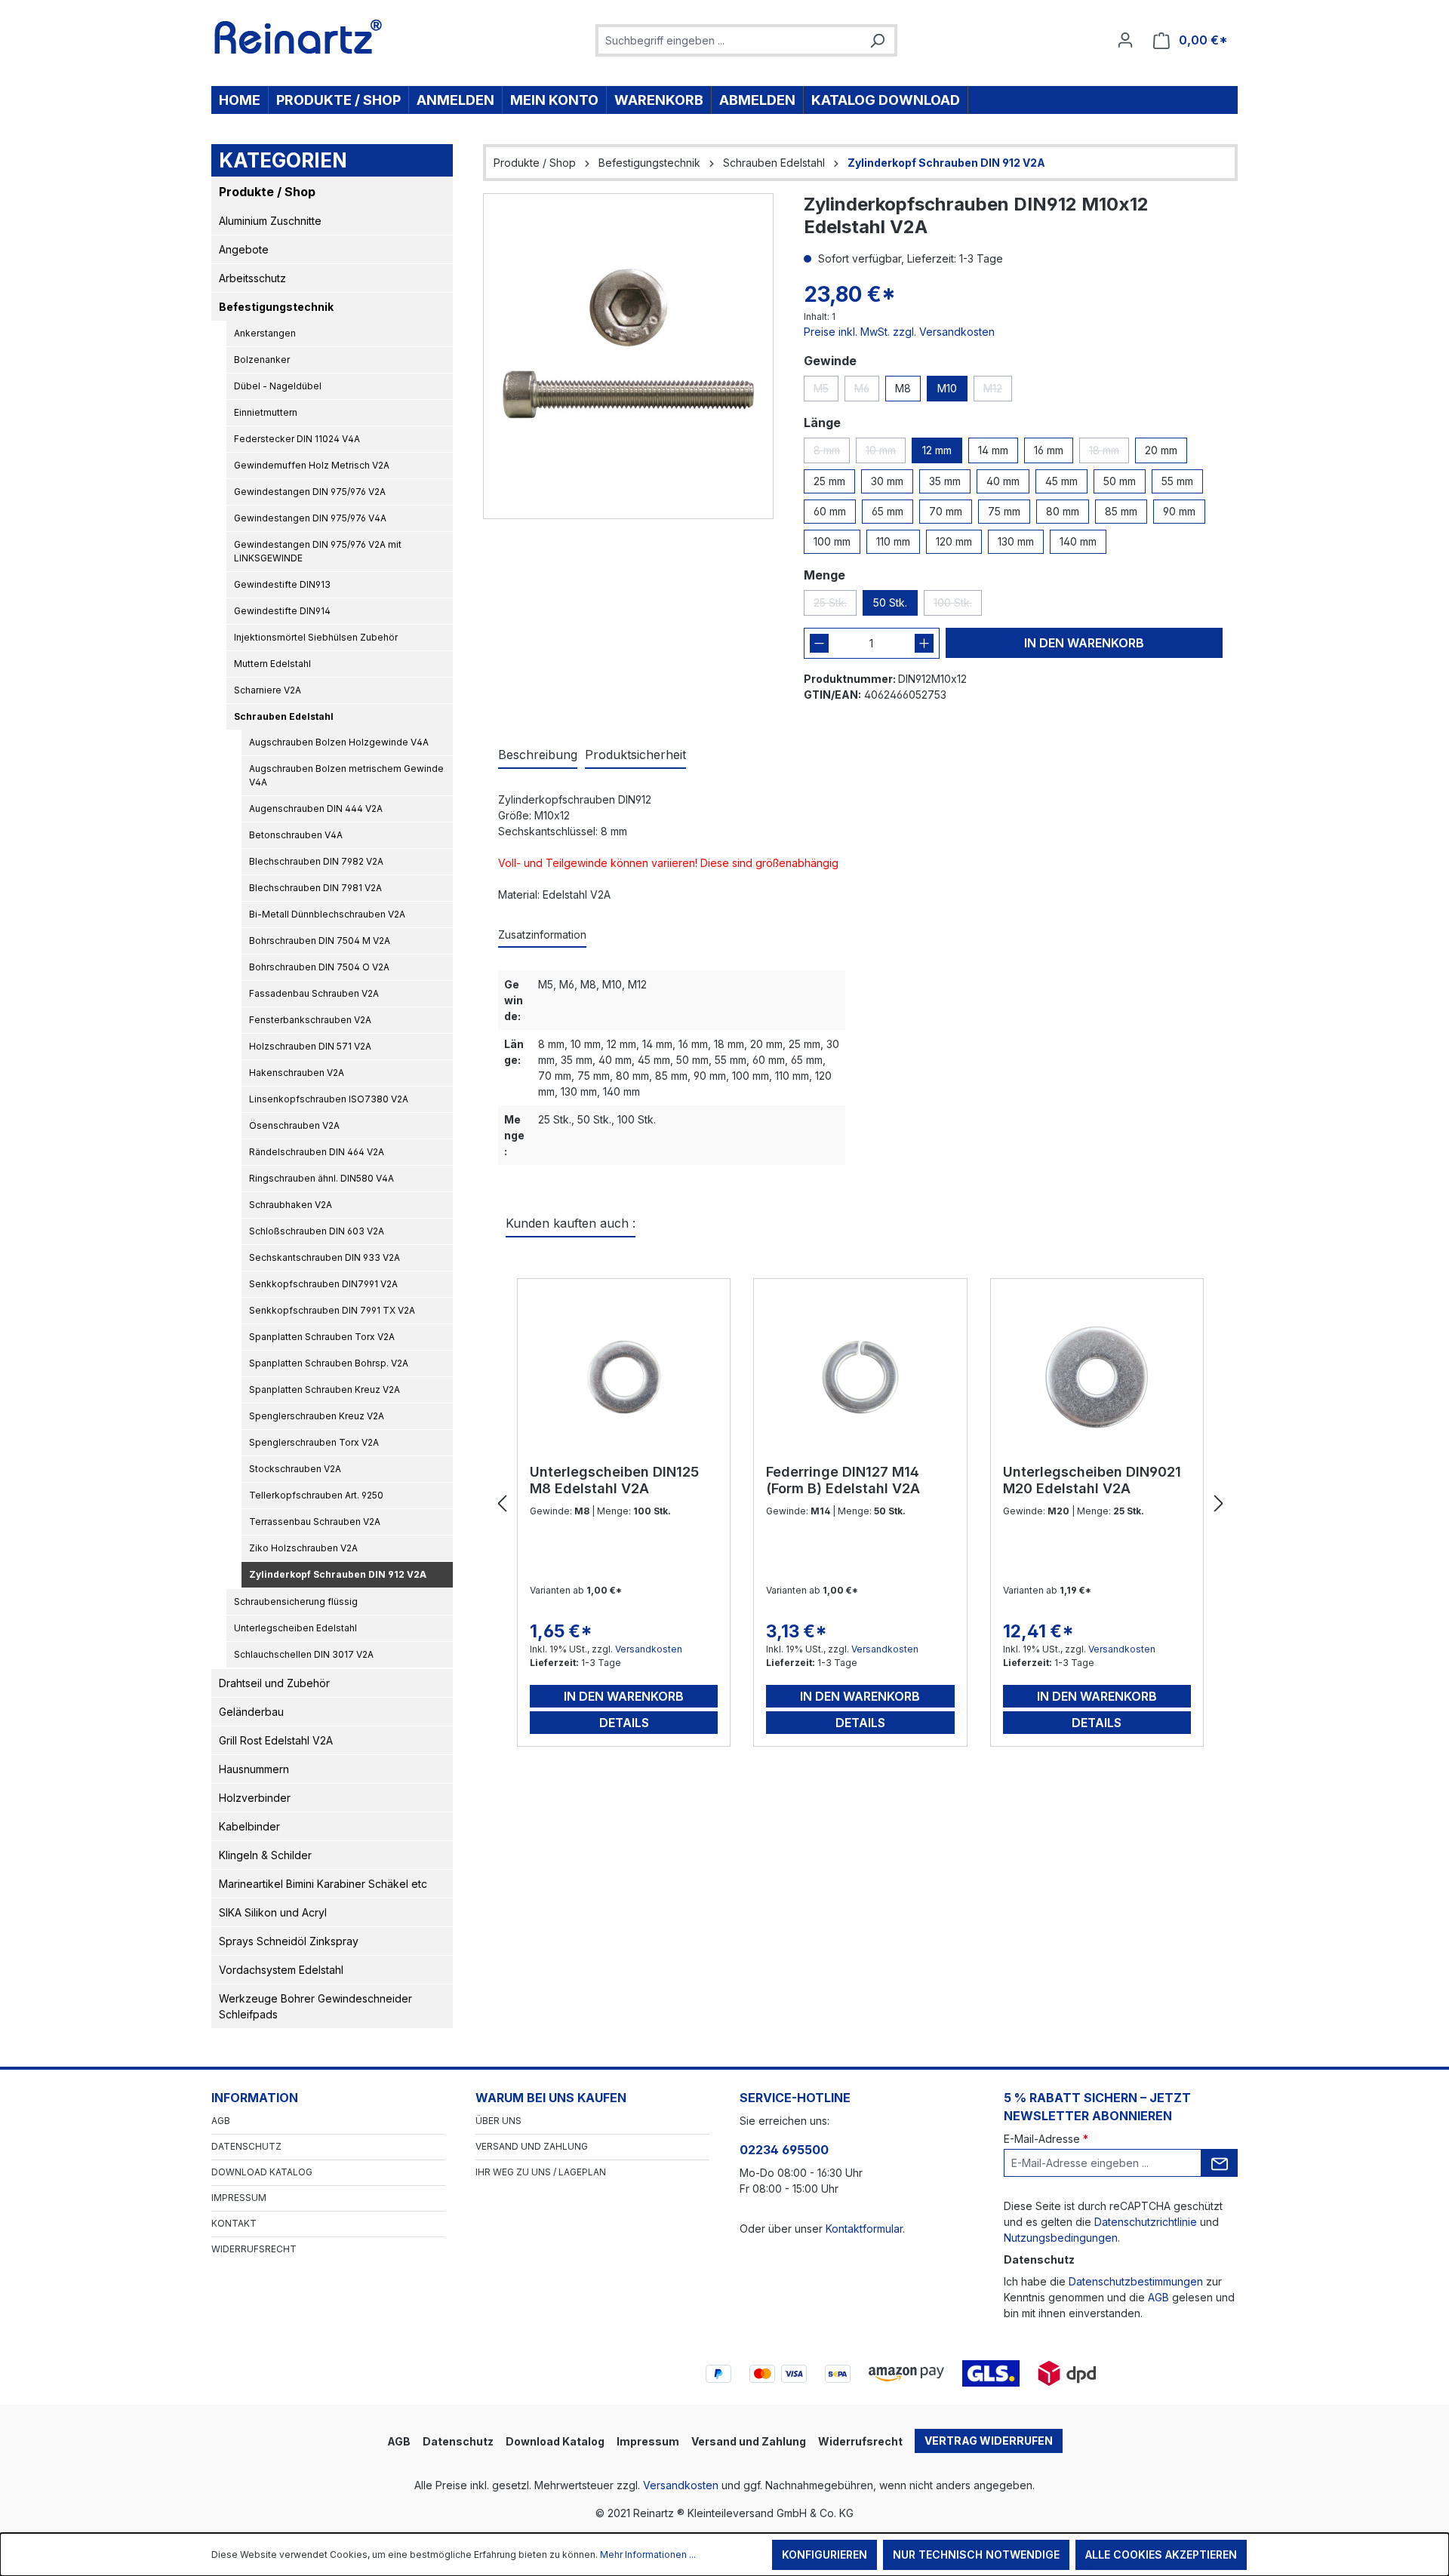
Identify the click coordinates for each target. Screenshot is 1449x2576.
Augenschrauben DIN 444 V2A (316, 808)
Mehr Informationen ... (648, 2554)
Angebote (244, 249)
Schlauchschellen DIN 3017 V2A (304, 1654)
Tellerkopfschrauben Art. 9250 (316, 1495)
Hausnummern (254, 1769)
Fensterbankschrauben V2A (310, 1020)
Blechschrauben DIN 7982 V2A (316, 861)
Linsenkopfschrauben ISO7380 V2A (329, 1099)
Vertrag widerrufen (989, 2441)
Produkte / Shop (267, 192)
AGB (221, 2121)
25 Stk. (835, 606)
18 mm (1109, 453)
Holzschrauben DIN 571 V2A (310, 1046)
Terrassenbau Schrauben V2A (315, 1522)
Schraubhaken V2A (291, 1205)
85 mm (1121, 511)
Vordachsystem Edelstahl (281, 1970)
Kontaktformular (864, 2229)
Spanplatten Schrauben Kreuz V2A (325, 1389)
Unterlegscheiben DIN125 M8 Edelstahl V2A (614, 1480)
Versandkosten (649, 1649)
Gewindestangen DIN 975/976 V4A (310, 518)
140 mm (1078, 541)
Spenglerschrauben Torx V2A (314, 1442)
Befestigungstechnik (276, 307)
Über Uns (498, 2121)
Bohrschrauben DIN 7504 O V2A (319, 967)
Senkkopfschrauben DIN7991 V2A (323, 1284)
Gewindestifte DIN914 (282, 611)
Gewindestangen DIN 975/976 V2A (310, 492)
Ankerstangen (265, 333)
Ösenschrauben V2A (294, 1125)
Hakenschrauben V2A (297, 1073)
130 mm (1016, 541)
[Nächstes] (1219, 1504)
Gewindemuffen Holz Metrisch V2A (312, 465)
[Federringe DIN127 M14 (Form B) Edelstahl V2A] (860, 1377)
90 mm (1179, 511)
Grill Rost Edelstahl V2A (276, 1740)
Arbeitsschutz (252, 278)
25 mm (829, 481)
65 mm (888, 511)
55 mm (1177, 481)
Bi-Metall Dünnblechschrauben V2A (327, 914)
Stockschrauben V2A (295, 1469)
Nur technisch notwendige (976, 2554)
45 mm (1061, 481)
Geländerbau (251, 1712)
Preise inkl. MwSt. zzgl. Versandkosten (899, 332)
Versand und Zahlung (532, 2146)
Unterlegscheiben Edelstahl (295, 1628)
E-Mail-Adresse (1046, 2139)
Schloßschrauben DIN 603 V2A (317, 1231)
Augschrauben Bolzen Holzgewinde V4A (339, 742)
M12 (998, 392)
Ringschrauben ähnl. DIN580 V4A (321, 1178)
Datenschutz (246, 2146)
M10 (947, 388)
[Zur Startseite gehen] (298, 37)
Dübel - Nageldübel (278, 386)
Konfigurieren (824, 2554)
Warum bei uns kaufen (551, 2098)
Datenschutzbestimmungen (1136, 2281)
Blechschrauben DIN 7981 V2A (315, 888)
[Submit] (1220, 2163)
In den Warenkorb (1084, 643)
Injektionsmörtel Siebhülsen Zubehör (316, 637)
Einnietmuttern (266, 412)
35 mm (945, 481)
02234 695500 (784, 2150)
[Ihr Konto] (1125, 40)
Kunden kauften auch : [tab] (571, 1223)
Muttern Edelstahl (272, 664)
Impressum (239, 2198)
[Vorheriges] (502, 1504)
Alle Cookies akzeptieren (1161, 2554)
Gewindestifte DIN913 (282, 584)
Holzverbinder (255, 1798)
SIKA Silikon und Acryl (273, 1912)
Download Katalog (262, 2172)
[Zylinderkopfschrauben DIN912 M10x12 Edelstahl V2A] (628, 356)
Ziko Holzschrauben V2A (303, 1548)
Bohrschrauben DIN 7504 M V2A (320, 941)
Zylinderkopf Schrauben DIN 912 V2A (338, 1574)
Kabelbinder (249, 1826)
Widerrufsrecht (254, 2249)
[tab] (538, 755)
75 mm (1004, 511)
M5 (826, 392)
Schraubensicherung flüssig (296, 1602)
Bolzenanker (262, 360)
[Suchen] (877, 40)
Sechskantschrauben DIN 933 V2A (325, 1257)
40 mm (1003, 481)
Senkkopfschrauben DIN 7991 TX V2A (332, 1310)
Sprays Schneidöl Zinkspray (289, 1941)
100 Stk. (958, 606)
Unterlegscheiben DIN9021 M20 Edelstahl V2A (1092, 1480)
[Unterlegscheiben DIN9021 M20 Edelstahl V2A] (1097, 1377)
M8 (903, 388)
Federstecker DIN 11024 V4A (297, 439)
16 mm (1049, 450)
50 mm (1120, 481)
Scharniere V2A (268, 690)
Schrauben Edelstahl (284, 716)
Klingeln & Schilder (265, 1855)
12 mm (937, 450)
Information (255, 2098)
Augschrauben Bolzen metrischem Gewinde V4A (346, 775)
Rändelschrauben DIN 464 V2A (317, 1152)
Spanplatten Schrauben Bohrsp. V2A (329, 1363)
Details (624, 1723)
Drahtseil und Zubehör (274, 1683)
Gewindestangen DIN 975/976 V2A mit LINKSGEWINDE (318, 551)
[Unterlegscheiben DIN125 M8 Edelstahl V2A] (624, 1377)
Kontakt (234, 2223)
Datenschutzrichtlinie (1146, 2222)
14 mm (993, 450)
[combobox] (729, 40)
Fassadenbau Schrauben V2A (314, 993)
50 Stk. (890, 603)
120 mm (954, 541)
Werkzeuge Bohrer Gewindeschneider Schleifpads (315, 2006)
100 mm (832, 541)
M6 (867, 392)
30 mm (887, 481)
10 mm (886, 453)
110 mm (893, 541)
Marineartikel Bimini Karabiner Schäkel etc (323, 1884)
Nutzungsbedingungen (1061, 2238)
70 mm (946, 511)
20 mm (1161, 450)
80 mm (1063, 511)
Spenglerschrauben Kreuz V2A (317, 1416)
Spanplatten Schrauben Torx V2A (322, 1337)
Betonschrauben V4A (296, 835)
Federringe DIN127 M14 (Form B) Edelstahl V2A (843, 1480)
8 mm (832, 453)
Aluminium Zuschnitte (270, 221)
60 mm (830, 511)
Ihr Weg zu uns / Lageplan (541, 2172)
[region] (628, 356)
